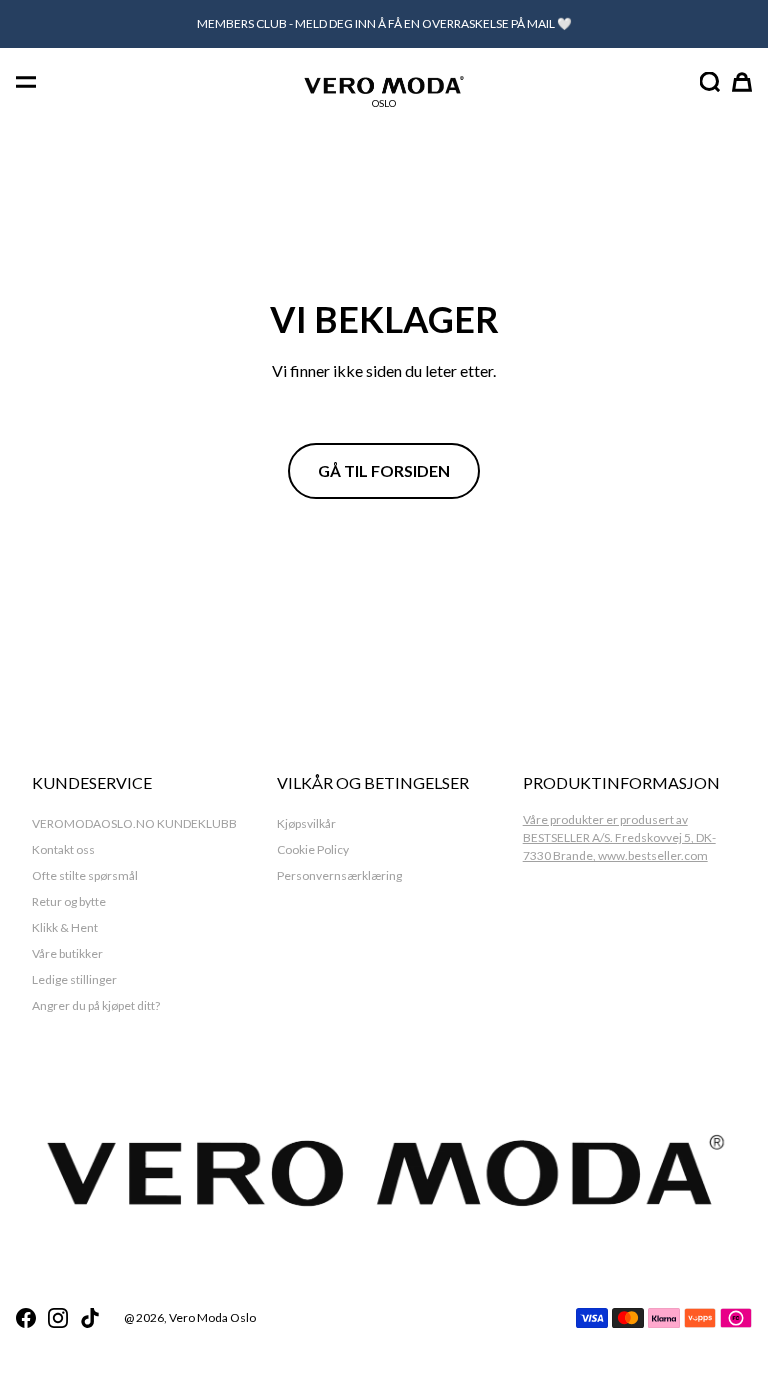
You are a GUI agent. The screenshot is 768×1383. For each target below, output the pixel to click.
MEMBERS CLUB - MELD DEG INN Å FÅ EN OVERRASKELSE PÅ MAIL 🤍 (384, 23)
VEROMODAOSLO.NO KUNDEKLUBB (134, 823)
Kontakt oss (63, 849)
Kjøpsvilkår (306, 823)
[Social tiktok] (90, 1318)
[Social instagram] (58, 1318)
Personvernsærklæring (339, 875)
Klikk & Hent (65, 927)
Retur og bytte (69, 901)
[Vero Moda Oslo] (384, 84)
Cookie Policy (313, 849)
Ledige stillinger (74, 979)
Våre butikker (67, 953)
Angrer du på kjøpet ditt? (96, 1005)
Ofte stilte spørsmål (85, 875)
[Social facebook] (26, 1318)
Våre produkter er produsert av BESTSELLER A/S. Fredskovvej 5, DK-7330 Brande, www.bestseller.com (619, 837)
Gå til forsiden (384, 470)
